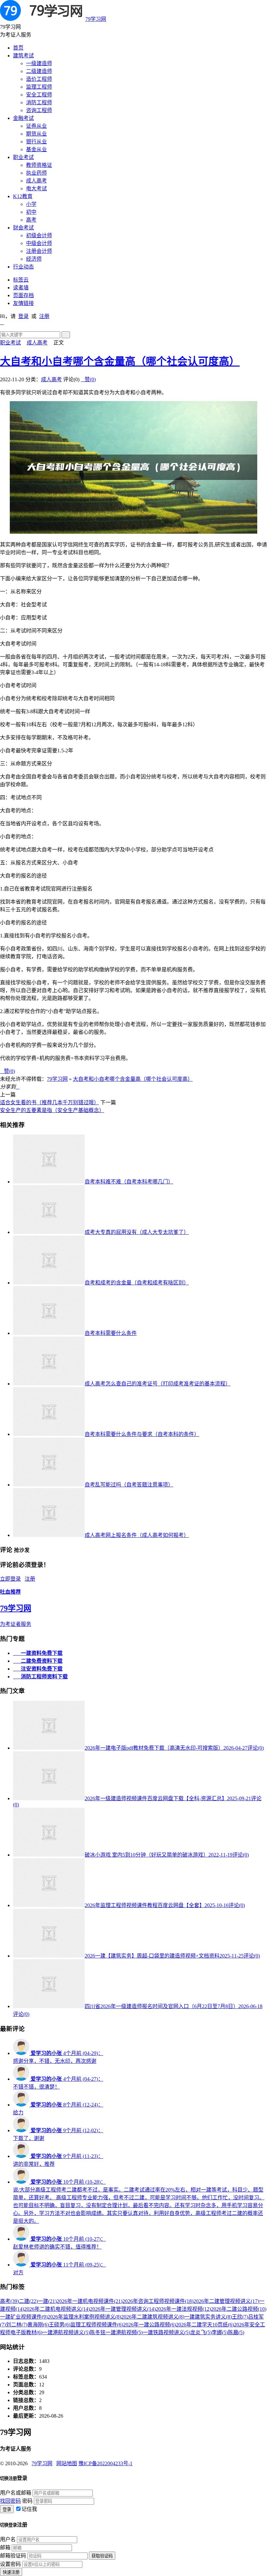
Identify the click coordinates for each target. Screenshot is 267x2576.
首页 (18, 48)
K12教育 (23, 196)
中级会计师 (39, 243)
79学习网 (96, 19)
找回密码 (10, 2501)
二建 (28, 2301)
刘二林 (17, 2325)
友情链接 (23, 303)
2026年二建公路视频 (239, 2309)
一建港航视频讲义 (66, 2332)
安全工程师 (39, 95)
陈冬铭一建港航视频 (116, 2332)
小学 (31, 204)
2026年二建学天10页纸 (205, 2325)
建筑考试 (23, 56)
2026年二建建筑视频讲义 (153, 2317)
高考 (31, 220)
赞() (88, 379)
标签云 (21, 280)
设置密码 (10, 2564)
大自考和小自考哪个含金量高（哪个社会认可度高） (120, 361)
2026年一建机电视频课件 (90, 2301)
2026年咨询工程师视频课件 (158, 2301)
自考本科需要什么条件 (111, 1333)
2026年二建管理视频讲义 (226, 2301)
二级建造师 (39, 71)
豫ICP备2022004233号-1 (105, 2463)
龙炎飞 (201, 2332)
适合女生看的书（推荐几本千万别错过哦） (49, 1102)
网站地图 (67, 2463)
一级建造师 (39, 63)
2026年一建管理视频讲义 (123, 2309)
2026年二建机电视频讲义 (57, 2309)
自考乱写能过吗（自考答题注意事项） (129, 1485)
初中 (31, 212)
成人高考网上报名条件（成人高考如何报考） (137, 1535)
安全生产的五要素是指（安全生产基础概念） (52, 1110)
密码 (27, 2501)
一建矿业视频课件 (24, 2317)
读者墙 (21, 288)
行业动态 (23, 267)
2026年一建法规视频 (183, 2309)
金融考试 (23, 118)
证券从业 (36, 126)
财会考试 (23, 228)
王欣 (240, 2317)
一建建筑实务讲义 (208, 2317)
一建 (47, 2301)
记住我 (29, 2509)
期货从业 (36, 134)
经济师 (34, 259)
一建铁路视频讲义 (166, 2332)
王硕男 (60, 2325)
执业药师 (36, 173)
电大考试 (36, 188)
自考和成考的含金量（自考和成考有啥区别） (137, 1283)
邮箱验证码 (13, 2556)
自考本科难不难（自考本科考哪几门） (129, 1182)
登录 (23, 316)
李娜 (220, 2332)
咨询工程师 (39, 110)
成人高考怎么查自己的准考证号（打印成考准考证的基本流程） (158, 1384)
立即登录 (10, 1579)
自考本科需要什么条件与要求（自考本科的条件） (142, 1434)
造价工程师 (39, 79)
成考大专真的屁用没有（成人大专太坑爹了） (137, 1232)
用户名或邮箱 (16, 2493)
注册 (44, 316)
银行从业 (36, 142)
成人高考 (36, 181)
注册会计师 (39, 251)
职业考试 (23, 157)
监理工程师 (39, 87)
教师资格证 (39, 165)
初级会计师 (39, 235)
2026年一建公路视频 (149, 2325)
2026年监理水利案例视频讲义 (84, 2317)
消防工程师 (39, 102)
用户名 (8, 2539)
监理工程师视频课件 (97, 2325)
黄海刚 (38, 2325)
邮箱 (5, 2547)
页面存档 (23, 295)
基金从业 (36, 149)
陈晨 (236, 2332)
